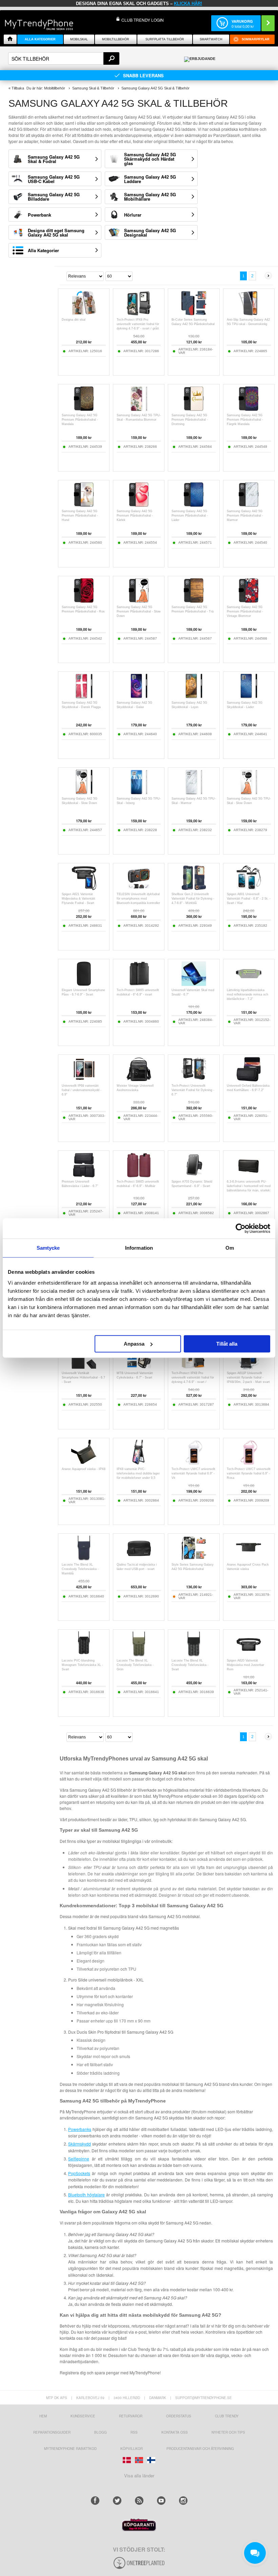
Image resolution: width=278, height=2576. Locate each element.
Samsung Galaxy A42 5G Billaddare (54, 197)
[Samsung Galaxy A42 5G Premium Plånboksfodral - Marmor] (249, 506)
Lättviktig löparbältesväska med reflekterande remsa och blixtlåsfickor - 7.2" (247, 994)
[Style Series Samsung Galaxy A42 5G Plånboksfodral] (194, 1559)
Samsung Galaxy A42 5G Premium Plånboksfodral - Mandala (80, 420)
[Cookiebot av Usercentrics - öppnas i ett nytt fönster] (241, 1228)
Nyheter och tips (228, 2432)
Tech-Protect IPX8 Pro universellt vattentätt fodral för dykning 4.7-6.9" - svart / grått (138, 324)
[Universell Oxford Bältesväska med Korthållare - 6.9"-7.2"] (249, 1080)
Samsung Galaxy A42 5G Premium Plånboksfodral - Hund (80, 516)
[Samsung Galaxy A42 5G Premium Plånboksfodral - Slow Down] (139, 601)
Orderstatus (179, 2416)
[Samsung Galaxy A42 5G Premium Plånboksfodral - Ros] (84, 601)
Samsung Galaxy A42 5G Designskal (150, 233)
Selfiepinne (79, 2159)
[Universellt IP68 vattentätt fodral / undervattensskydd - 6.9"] (84, 1080)
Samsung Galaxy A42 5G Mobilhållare (150, 197)
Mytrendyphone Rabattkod (70, 2449)
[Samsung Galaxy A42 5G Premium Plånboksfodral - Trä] (194, 601)
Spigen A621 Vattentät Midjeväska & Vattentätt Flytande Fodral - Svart (78, 899)
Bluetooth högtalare (86, 2195)
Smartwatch (211, 39)
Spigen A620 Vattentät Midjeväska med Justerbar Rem (245, 1665)
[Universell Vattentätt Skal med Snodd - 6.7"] (194, 984)
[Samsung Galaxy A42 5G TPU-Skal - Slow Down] (249, 793)
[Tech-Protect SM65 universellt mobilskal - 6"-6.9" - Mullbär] (139, 1176)
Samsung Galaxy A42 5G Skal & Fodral (54, 159)
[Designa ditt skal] (84, 314)
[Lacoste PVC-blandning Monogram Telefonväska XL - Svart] (84, 1655)
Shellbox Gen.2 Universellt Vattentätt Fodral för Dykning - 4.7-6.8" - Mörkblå (193, 899)
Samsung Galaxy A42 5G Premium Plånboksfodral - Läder (190, 516)
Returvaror (131, 2416)
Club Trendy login (143, 20)
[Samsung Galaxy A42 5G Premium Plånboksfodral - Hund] (84, 506)
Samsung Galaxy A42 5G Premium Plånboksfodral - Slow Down (139, 611)
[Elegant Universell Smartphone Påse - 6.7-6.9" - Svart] (84, 984)
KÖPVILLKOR (132, 2449)
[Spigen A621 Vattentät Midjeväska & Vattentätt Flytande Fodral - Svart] (84, 889)
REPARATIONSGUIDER (52, 2432)
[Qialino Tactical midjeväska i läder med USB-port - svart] (139, 1559)
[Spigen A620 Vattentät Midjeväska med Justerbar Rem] (249, 1655)
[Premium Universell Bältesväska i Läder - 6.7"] (84, 1176)
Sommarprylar (256, 39)
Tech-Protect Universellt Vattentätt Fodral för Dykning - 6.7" (193, 1090)
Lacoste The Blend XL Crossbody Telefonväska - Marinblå (80, 1569)
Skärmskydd (80, 2144)
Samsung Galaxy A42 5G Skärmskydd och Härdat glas (150, 159)
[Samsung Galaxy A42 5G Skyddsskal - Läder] (249, 697)
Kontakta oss (175, 2432)
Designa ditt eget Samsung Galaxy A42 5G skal (56, 233)
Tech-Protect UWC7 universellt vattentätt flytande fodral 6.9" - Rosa (249, 1473)
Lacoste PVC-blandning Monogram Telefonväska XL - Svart (82, 1665)
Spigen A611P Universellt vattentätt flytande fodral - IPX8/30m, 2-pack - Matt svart (248, 1377)
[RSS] (139, 2501)
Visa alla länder (139, 2476)
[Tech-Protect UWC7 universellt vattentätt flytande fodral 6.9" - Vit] (194, 1463)
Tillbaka (18, 88)
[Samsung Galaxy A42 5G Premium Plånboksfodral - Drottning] (194, 410)
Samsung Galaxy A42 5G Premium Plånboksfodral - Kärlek (135, 516)
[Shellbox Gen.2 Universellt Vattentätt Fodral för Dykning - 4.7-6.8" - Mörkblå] (194, 889)
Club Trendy (227, 2416)
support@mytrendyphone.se (204, 2398)
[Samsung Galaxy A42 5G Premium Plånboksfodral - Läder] (194, 506)
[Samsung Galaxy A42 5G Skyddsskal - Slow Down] (84, 793)
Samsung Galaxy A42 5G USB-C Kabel (54, 179)
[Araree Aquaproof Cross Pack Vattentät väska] (249, 1559)
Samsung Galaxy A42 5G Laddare (150, 179)
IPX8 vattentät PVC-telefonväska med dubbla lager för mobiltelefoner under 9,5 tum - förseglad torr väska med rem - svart (138, 1478)
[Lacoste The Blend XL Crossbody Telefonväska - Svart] (194, 1655)
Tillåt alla (227, 1344)
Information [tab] (139, 1248)
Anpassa (134, 1344)
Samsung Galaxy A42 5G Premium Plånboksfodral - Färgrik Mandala (245, 420)
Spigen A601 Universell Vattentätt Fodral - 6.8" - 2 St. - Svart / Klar (249, 899)
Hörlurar (133, 215)
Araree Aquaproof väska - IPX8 (84, 1469)
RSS (134, 2432)
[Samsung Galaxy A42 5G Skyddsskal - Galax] (139, 697)
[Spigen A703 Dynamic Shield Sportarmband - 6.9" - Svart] (194, 1176)
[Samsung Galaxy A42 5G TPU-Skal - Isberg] (139, 793)
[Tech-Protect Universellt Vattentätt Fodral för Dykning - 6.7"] (194, 1080)
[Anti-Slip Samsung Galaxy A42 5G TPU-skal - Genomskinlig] (249, 314)
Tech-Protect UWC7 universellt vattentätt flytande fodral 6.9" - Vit (193, 1473)
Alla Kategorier (43, 250)
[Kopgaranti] (139, 2529)
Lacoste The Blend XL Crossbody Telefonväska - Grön (135, 1665)
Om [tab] (230, 1248)
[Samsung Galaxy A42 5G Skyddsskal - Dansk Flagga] (84, 697)
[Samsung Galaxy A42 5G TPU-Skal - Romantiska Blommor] (139, 410)
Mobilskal (79, 39)
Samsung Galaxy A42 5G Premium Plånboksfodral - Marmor (245, 516)
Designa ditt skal (74, 320)
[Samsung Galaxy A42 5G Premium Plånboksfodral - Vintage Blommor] (249, 601)
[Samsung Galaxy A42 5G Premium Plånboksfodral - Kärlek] (139, 506)
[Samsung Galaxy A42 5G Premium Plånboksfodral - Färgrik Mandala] (249, 410)
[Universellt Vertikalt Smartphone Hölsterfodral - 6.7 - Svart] (84, 1367)
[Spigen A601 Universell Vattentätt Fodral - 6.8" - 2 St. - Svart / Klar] (249, 889)
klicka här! (188, 4)
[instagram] (183, 2501)
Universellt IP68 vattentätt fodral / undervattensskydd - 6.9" (82, 1090)
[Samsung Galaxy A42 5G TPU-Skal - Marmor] (194, 793)
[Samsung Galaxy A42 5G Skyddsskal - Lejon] (194, 697)
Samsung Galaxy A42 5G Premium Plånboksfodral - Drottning (190, 420)
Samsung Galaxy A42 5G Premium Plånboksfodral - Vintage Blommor (245, 611)
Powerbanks (80, 2129)
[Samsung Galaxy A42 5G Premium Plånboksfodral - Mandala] (84, 410)
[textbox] (64, 58)
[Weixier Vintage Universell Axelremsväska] (139, 1080)
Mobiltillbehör (116, 39)
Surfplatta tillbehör (165, 39)
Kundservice (83, 2416)
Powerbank (39, 215)
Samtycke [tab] (48, 1248)
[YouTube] (161, 2501)
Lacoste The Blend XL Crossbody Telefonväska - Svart (190, 1665)
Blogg (101, 2432)
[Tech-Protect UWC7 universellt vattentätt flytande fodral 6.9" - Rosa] (249, 1463)
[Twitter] (117, 2501)
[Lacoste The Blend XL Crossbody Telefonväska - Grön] (139, 1655)
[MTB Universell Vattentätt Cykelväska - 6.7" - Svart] (139, 1367)
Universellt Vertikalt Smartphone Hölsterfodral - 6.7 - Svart (83, 1377)
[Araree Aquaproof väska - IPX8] (84, 1463)
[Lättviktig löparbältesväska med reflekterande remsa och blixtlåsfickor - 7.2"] (249, 984)
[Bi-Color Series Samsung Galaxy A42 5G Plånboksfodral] (194, 314)
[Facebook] (95, 2501)
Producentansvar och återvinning (200, 2449)
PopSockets (79, 2173)
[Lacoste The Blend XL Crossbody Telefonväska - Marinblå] (84, 1559)
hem (43, 2416)
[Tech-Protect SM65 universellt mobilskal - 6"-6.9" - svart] (139, 984)
